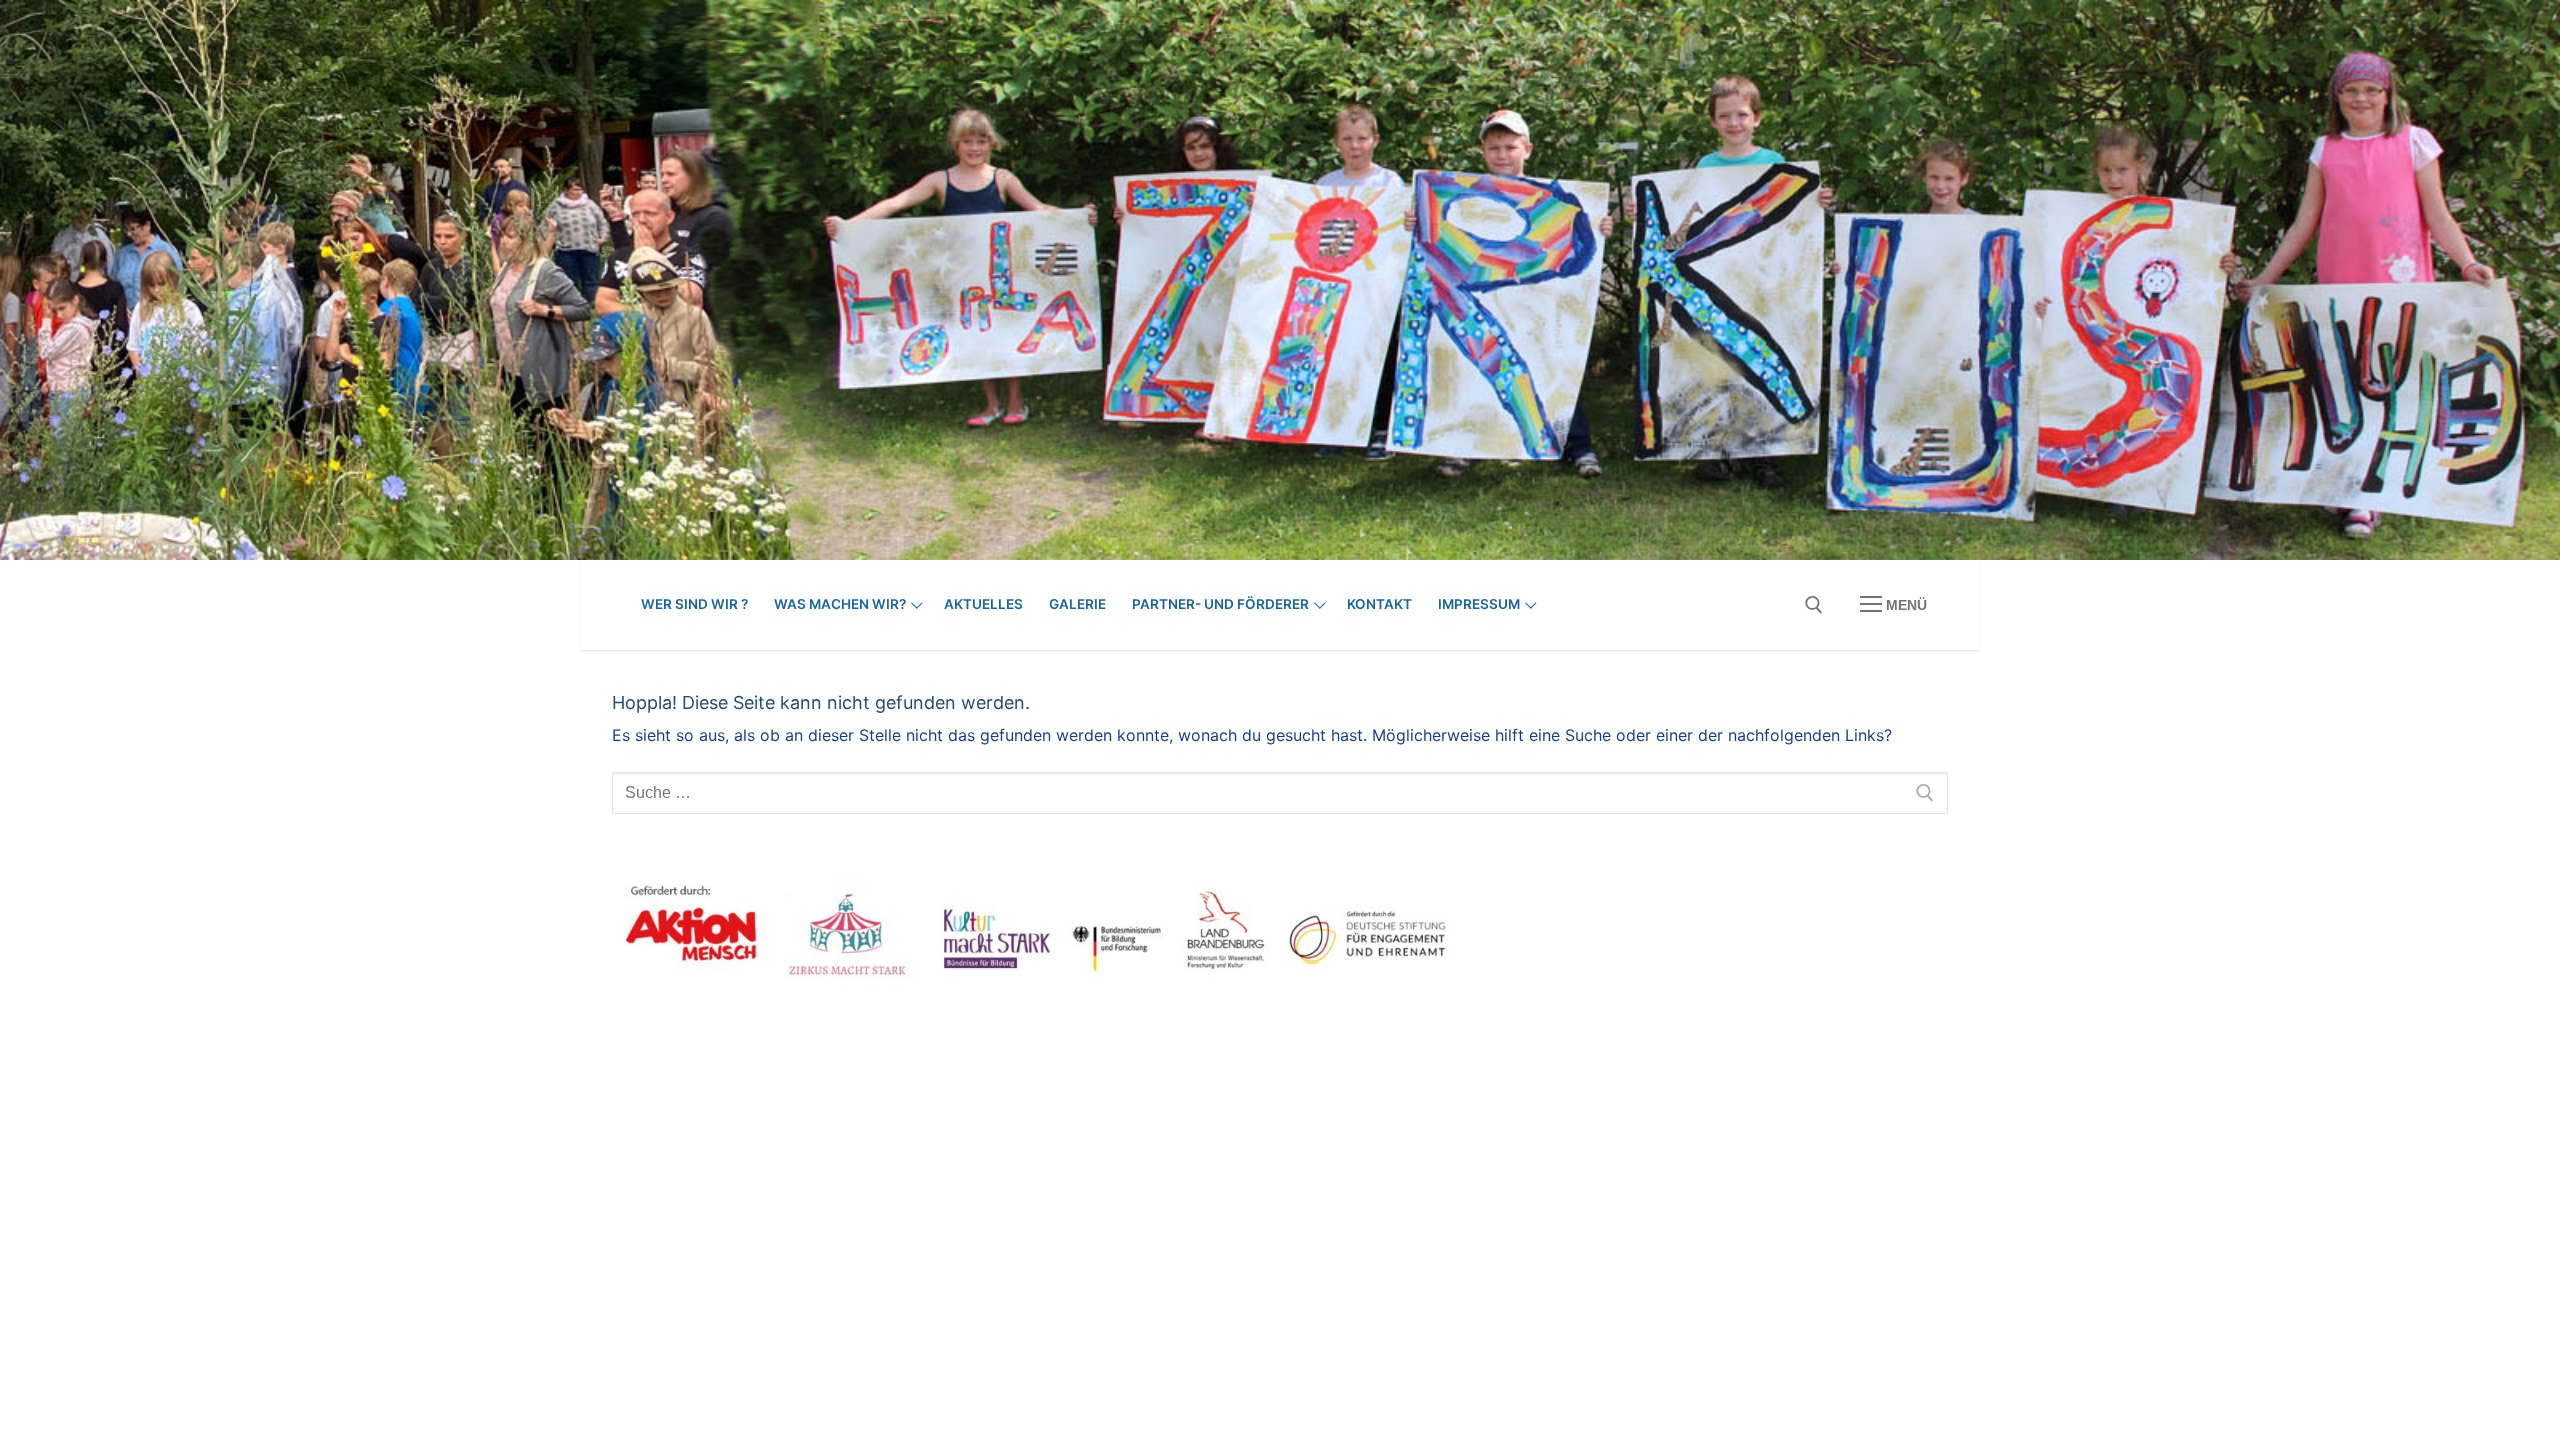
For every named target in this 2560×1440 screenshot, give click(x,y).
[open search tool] (1814, 605)
